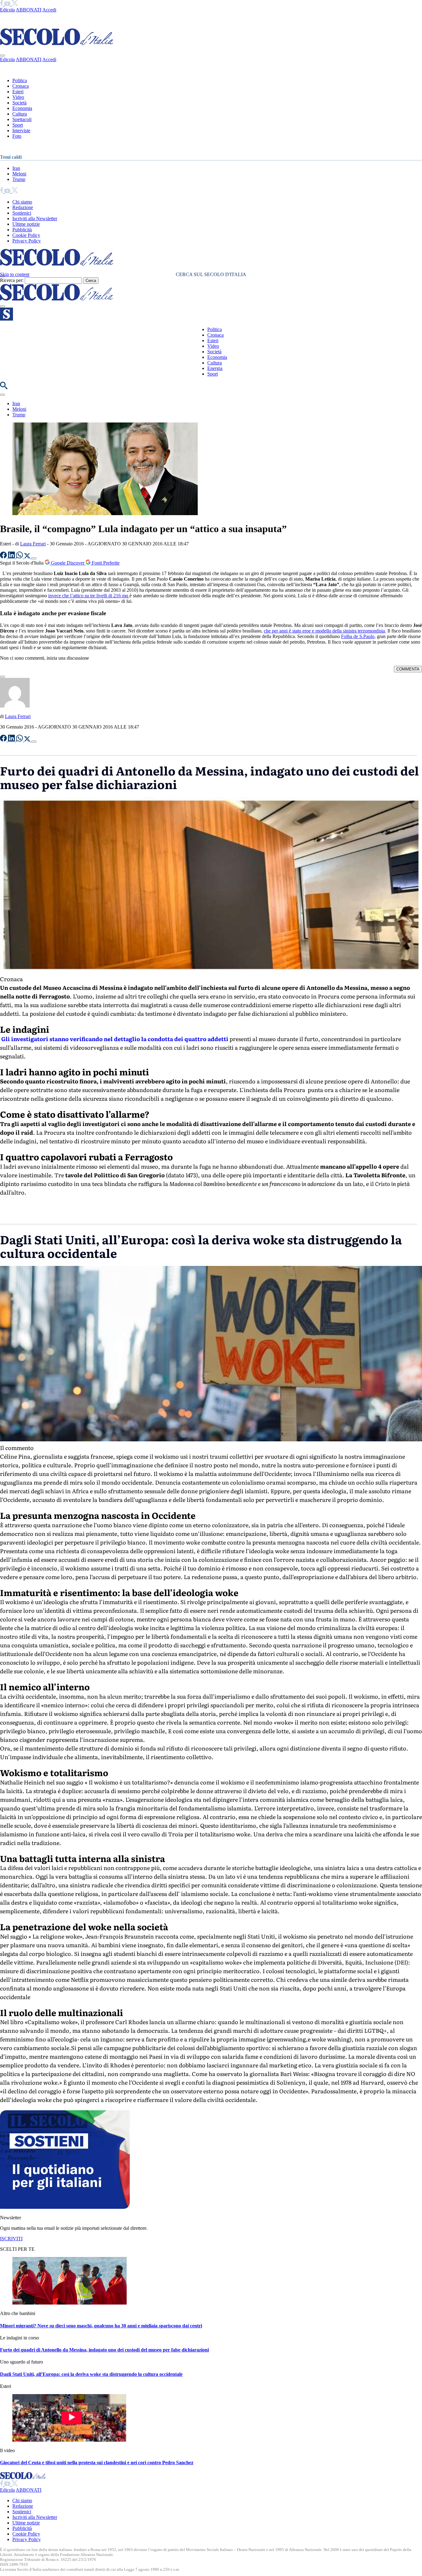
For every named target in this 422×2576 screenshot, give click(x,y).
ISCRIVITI (11, 2239)
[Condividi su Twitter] (28, 557)
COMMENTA (408, 669)
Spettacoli (22, 119)
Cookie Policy (26, 235)
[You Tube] (8, 4)
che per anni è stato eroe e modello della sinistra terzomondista (324, 631)
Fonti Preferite (105, 563)
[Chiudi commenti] (2, 677)
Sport (18, 125)
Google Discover (68, 563)
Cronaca (21, 86)
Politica (20, 80)
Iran (16, 168)
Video (18, 97)
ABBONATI (29, 10)
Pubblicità (22, 230)
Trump (19, 179)
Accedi (49, 10)
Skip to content (15, 274)
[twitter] (15, 4)
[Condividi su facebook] (4, 557)
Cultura (20, 114)
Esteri (18, 92)
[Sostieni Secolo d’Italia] (65, 2207)
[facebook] (2, 4)
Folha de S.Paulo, (358, 636)
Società (19, 103)
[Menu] (2, 306)
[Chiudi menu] (2, 56)
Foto (17, 136)
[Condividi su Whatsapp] (20, 557)
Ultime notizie (26, 224)
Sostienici (22, 213)
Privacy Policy (27, 241)
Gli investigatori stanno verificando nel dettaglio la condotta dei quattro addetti (114, 1039)
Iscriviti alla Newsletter (35, 219)
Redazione (23, 207)
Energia (215, 368)
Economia (22, 108)
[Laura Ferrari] (15, 706)
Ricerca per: (12, 280)
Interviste (21, 130)
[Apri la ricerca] (4, 387)
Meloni (19, 174)
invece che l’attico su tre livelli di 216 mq (89, 596)
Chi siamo (22, 202)
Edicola (7, 10)
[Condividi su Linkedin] (12, 557)
